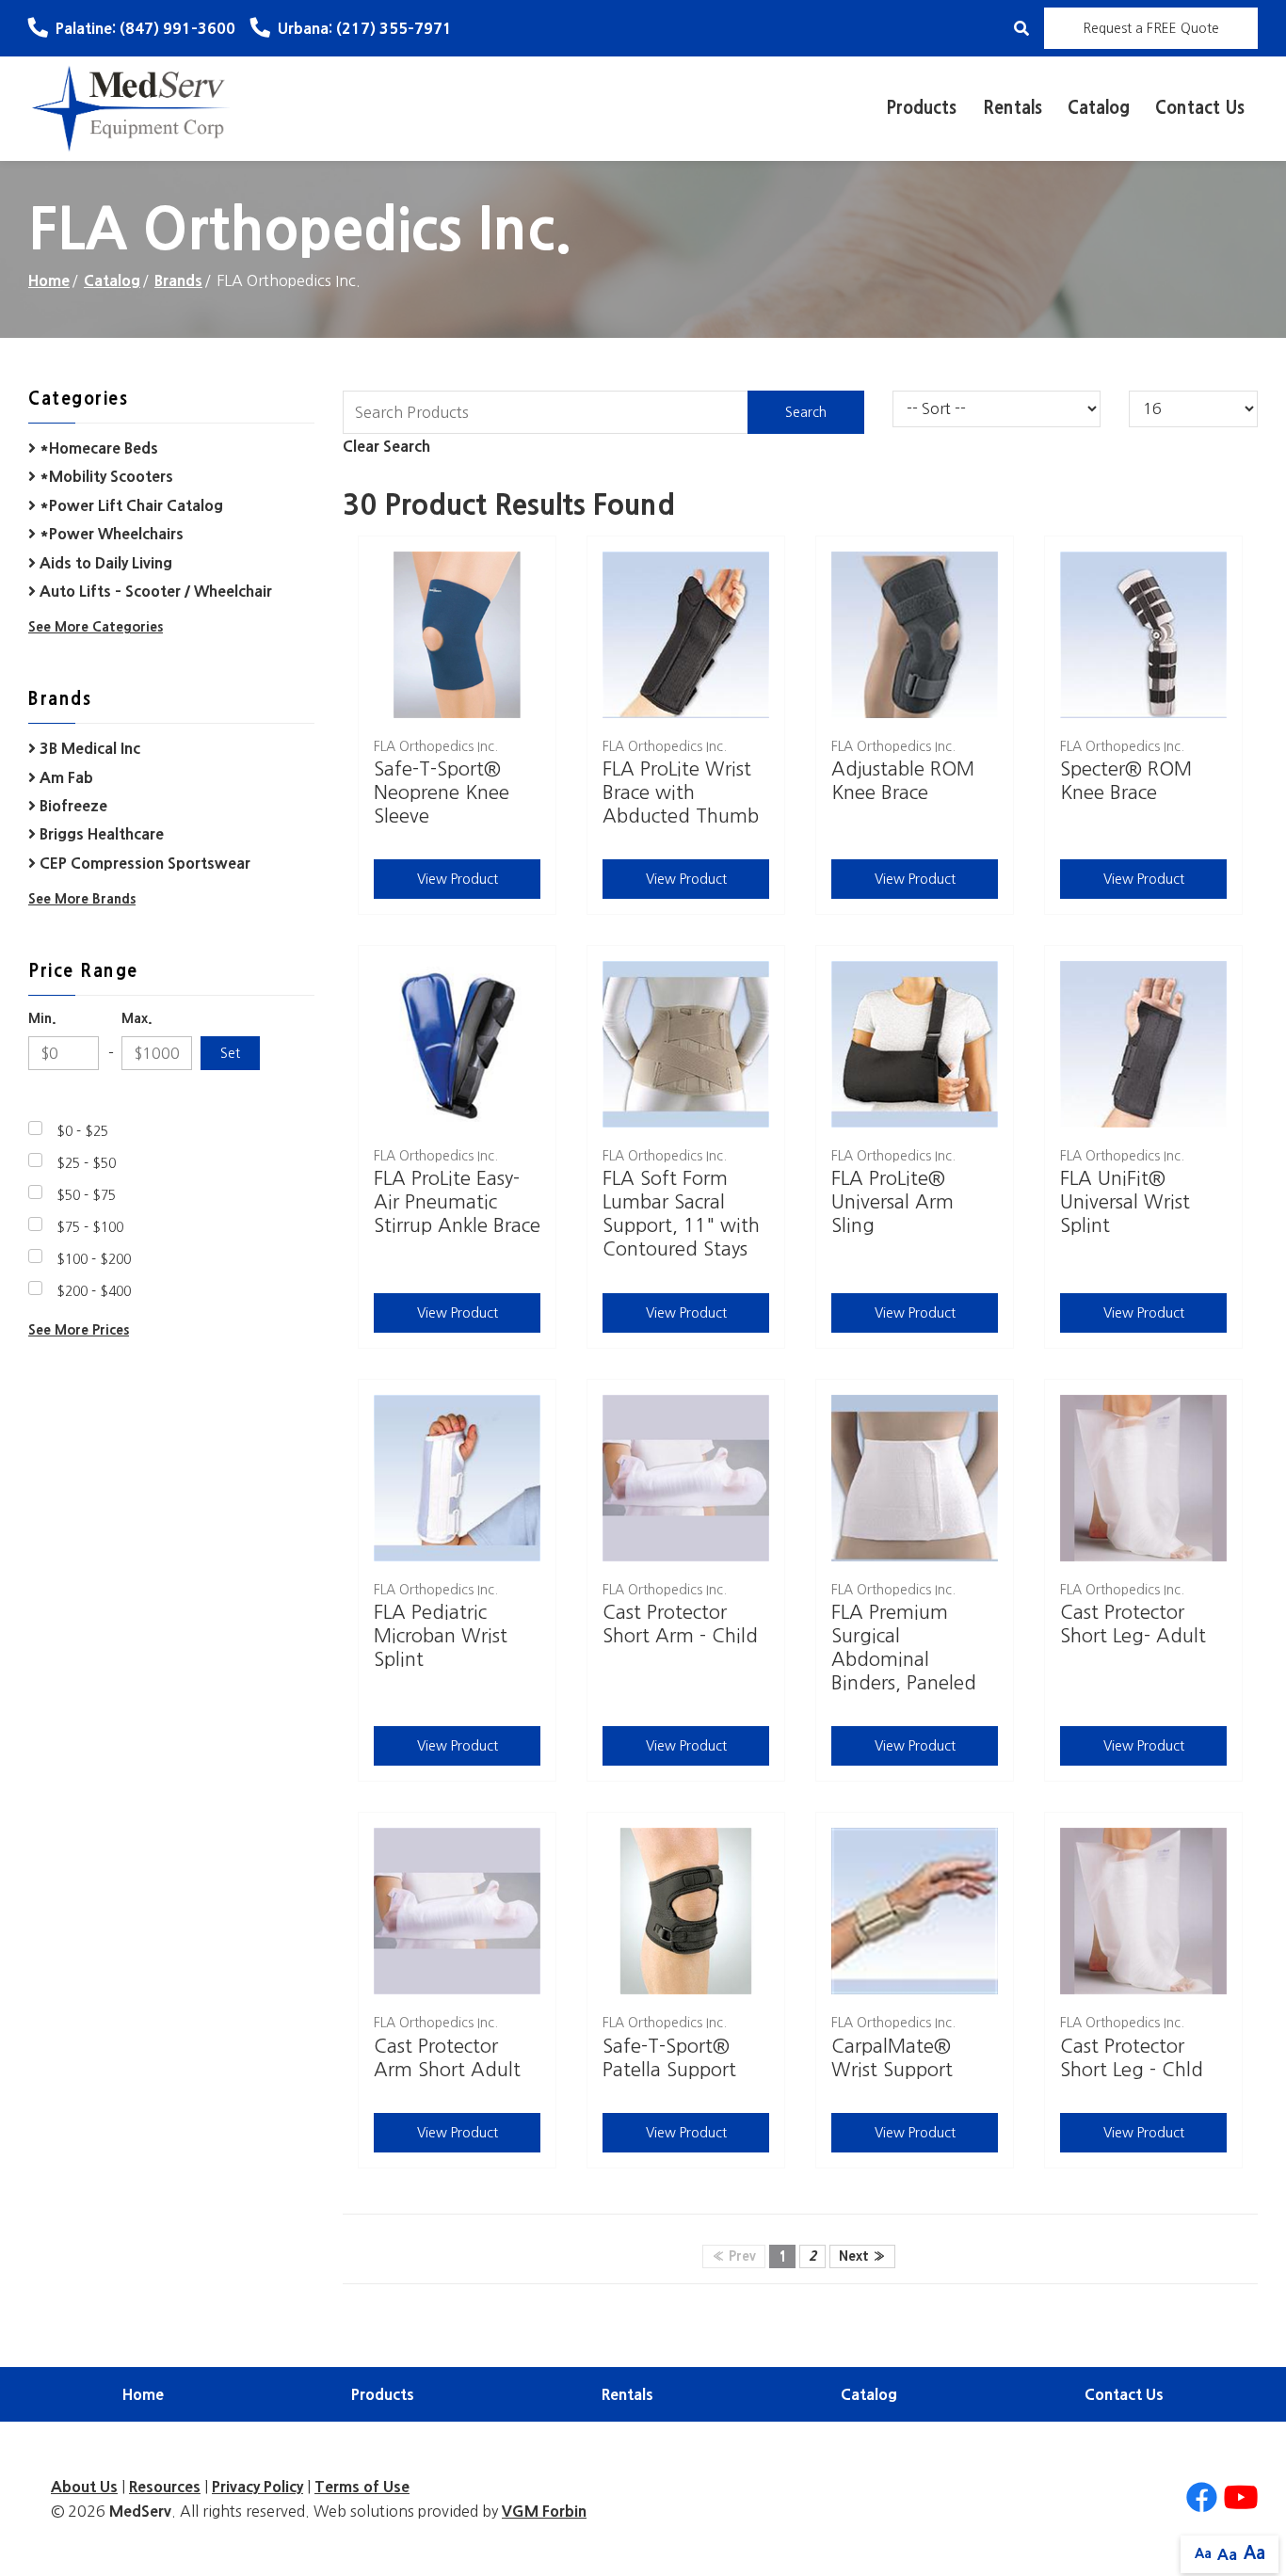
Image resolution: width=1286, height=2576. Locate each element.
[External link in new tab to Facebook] (1201, 2498)
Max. (137, 1018)
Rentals (1013, 108)
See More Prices (79, 1330)
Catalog (1099, 108)
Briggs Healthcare (100, 834)
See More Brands (82, 899)
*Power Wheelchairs (110, 534)
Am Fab (64, 777)
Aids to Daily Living (104, 563)
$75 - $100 (90, 1227)
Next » (862, 2256)
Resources (165, 2487)
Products (921, 108)
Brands (178, 280)
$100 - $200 (94, 1259)
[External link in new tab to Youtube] (1241, 2498)
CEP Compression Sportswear (143, 863)
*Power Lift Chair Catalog (129, 505)
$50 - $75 (86, 1195)
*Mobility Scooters (104, 476)
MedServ (140, 2511)
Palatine (145, 28)
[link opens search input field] (1021, 28)
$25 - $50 (86, 1163)
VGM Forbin (544, 2511)
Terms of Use (362, 2487)
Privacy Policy (257, 2487)
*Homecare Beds (97, 448)
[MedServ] (131, 107)
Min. (42, 1018)
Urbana (365, 28)
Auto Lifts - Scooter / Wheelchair (154, 591)
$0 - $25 (82, 1131)
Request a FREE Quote (1151, 28)
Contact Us (1200, 108)
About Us (84, 2487)
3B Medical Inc (88, 748)
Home (49, 280)
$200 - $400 (94, 1291)
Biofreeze (72, 806)
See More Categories (96, 627)
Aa (1203, 2553)
